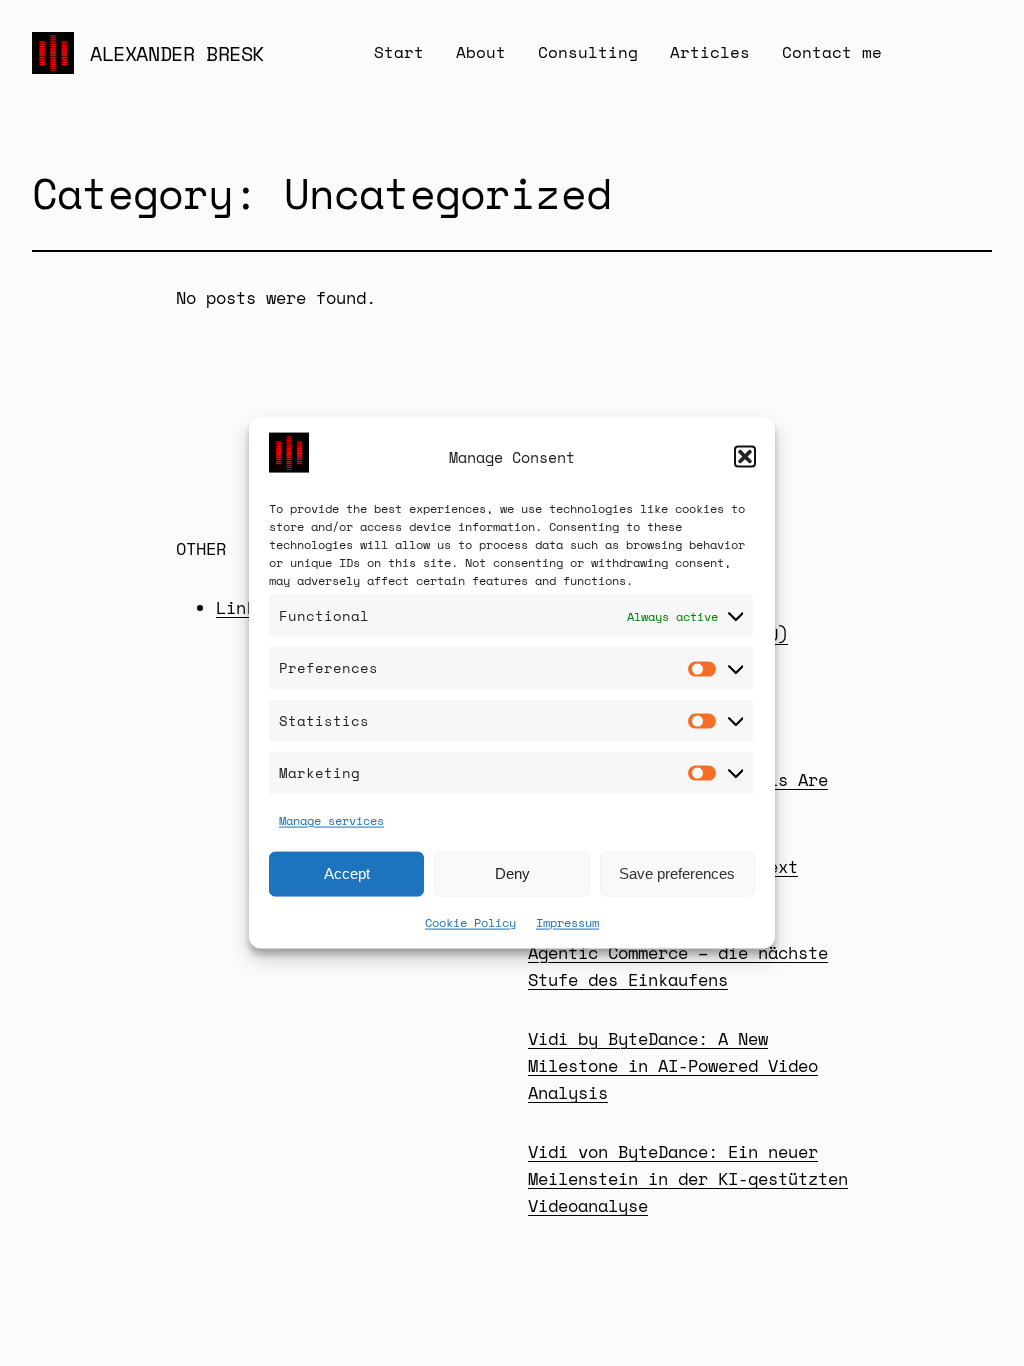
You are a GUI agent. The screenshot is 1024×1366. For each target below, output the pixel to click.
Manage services (331, 819)
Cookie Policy (470, 921)
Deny (512, 873)
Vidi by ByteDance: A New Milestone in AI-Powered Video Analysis (673, 1065)
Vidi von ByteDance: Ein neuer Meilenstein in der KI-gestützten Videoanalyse (688, 1178)
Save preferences (677, 873)
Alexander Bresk (177, 53)
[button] (745, 456)
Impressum (567, 921)
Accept (347, 873)
